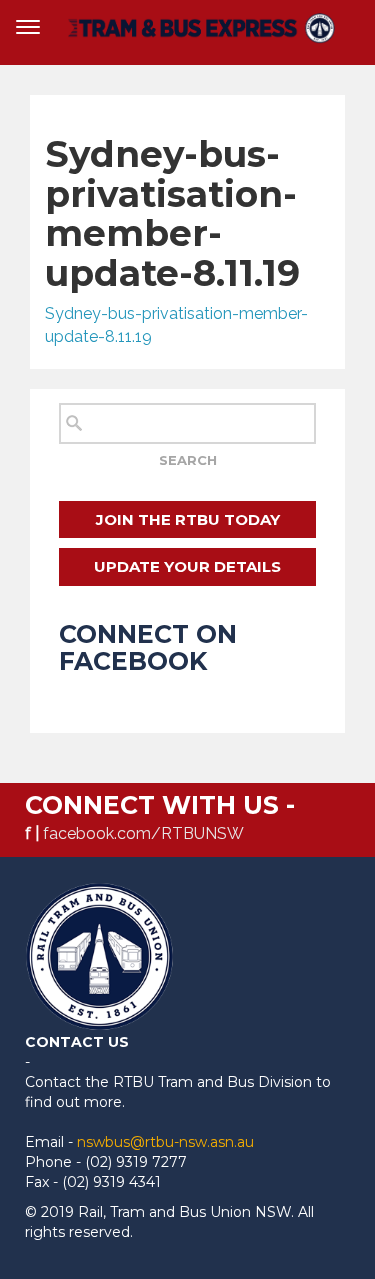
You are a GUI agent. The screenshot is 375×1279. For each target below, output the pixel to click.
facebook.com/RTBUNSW (143, 833)
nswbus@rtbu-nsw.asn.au (165, 1142)
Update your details (187, 566)
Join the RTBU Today (188, 519)
